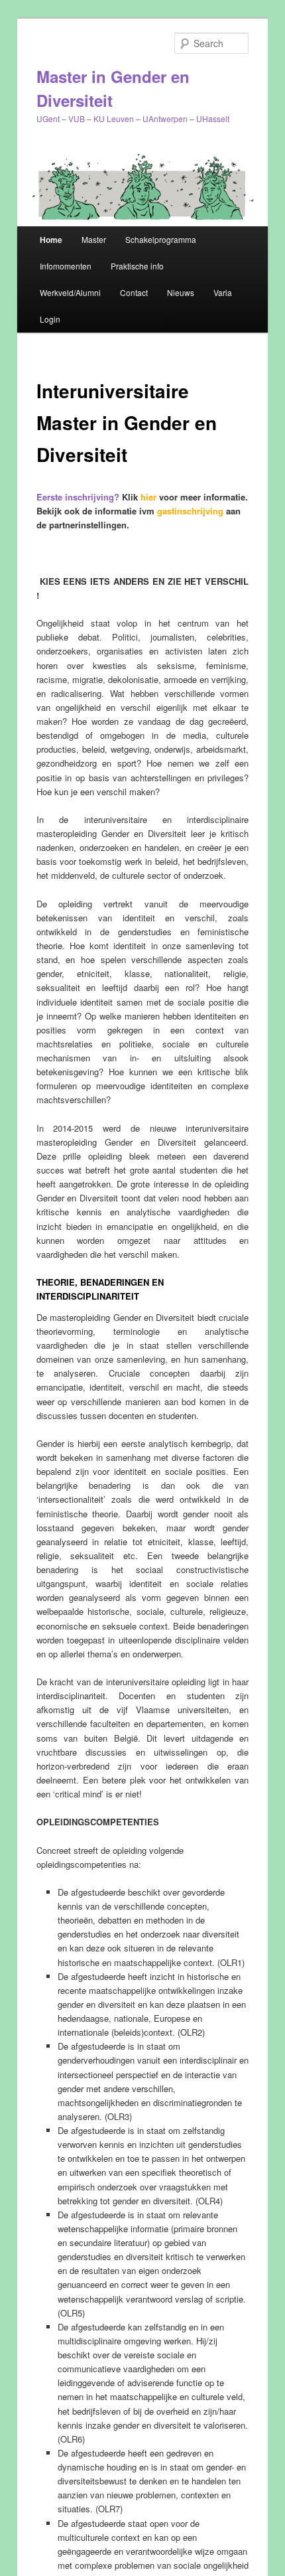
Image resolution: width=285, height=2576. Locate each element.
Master (94, 239)
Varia (223, 292)
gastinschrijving (190, 511)
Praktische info (137, 266)
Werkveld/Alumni (70, 292)
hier (148, 497)
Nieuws (181, 292)
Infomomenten (66, 266)
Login (50, 319)
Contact (134, 292)
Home (51, 240)
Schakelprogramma (161, 239)
